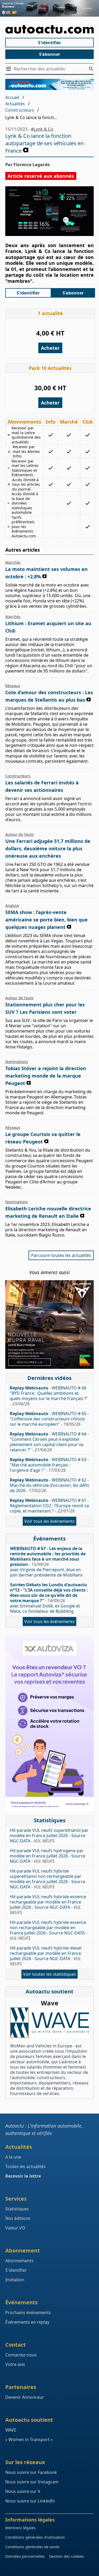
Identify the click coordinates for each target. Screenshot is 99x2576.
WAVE (11, 2430)
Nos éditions (18, 2218)
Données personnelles (25, 2556)
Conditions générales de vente (32, 2547)
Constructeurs (20, 110)
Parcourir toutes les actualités (61, 1255)
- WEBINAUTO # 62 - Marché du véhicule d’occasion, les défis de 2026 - (49, 1485)
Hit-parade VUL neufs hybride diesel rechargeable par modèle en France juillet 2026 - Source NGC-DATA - (46, 1956)
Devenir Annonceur (25, 2397)
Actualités (15, 104)
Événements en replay (27, 2322)
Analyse (12, 905)
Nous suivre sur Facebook (31, 2472)
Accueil (12, 97)
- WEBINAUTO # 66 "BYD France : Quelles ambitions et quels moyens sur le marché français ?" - (49, 1396)
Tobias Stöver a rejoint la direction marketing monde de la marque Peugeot (46, 1076)
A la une (13, 2157)
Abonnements (19, 2261)
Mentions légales (20, 2528)
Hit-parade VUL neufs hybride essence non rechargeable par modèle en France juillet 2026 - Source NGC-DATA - (48, 1930)
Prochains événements (28, 2313)
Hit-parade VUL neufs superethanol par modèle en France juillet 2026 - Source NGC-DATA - (49, 1836)
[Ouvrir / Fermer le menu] (10, 69)
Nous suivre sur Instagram (32, 2482)
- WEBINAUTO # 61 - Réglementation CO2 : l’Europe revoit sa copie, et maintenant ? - (49, 1506)
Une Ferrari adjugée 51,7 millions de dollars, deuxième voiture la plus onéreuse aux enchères (48, 848)
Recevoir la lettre (23, 2176)
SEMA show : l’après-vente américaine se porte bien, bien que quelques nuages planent (46, 920)
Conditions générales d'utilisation (35, 2537)
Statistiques (17, 2209)
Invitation (15, 2280)
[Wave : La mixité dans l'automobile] (49, 2022)
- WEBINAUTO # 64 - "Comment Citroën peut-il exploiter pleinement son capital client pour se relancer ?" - (49, 1442)
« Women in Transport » (29, 2439)
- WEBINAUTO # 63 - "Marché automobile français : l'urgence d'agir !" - (49, 1465)
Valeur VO (15, 2228)
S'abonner (50, 54)
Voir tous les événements (49, 1521)
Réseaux (13, 686)
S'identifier (49, 43)
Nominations (17, 1062)
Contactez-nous (21, 2355)
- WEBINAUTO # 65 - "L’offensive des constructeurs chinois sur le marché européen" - (49, 1419)
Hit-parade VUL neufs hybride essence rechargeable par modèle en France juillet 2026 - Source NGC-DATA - (48, 1905)
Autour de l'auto (19, 834)
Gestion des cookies (67, 2556)
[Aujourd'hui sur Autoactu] (49, 29)
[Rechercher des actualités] (91, 69)
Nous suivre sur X (23, 2491)
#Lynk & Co (42, 129)
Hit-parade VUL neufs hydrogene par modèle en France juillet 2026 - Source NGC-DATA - (48, 1856)
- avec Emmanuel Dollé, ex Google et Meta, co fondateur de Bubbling (49, 1598)
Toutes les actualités (25, 2166)
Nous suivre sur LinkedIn (30, 2501)
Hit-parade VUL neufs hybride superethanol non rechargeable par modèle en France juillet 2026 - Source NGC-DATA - (48, 1879)
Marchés (13, 562)
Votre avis (15, 2364)
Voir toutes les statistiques (49, 1974)
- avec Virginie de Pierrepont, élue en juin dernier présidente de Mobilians (48, 1562)
